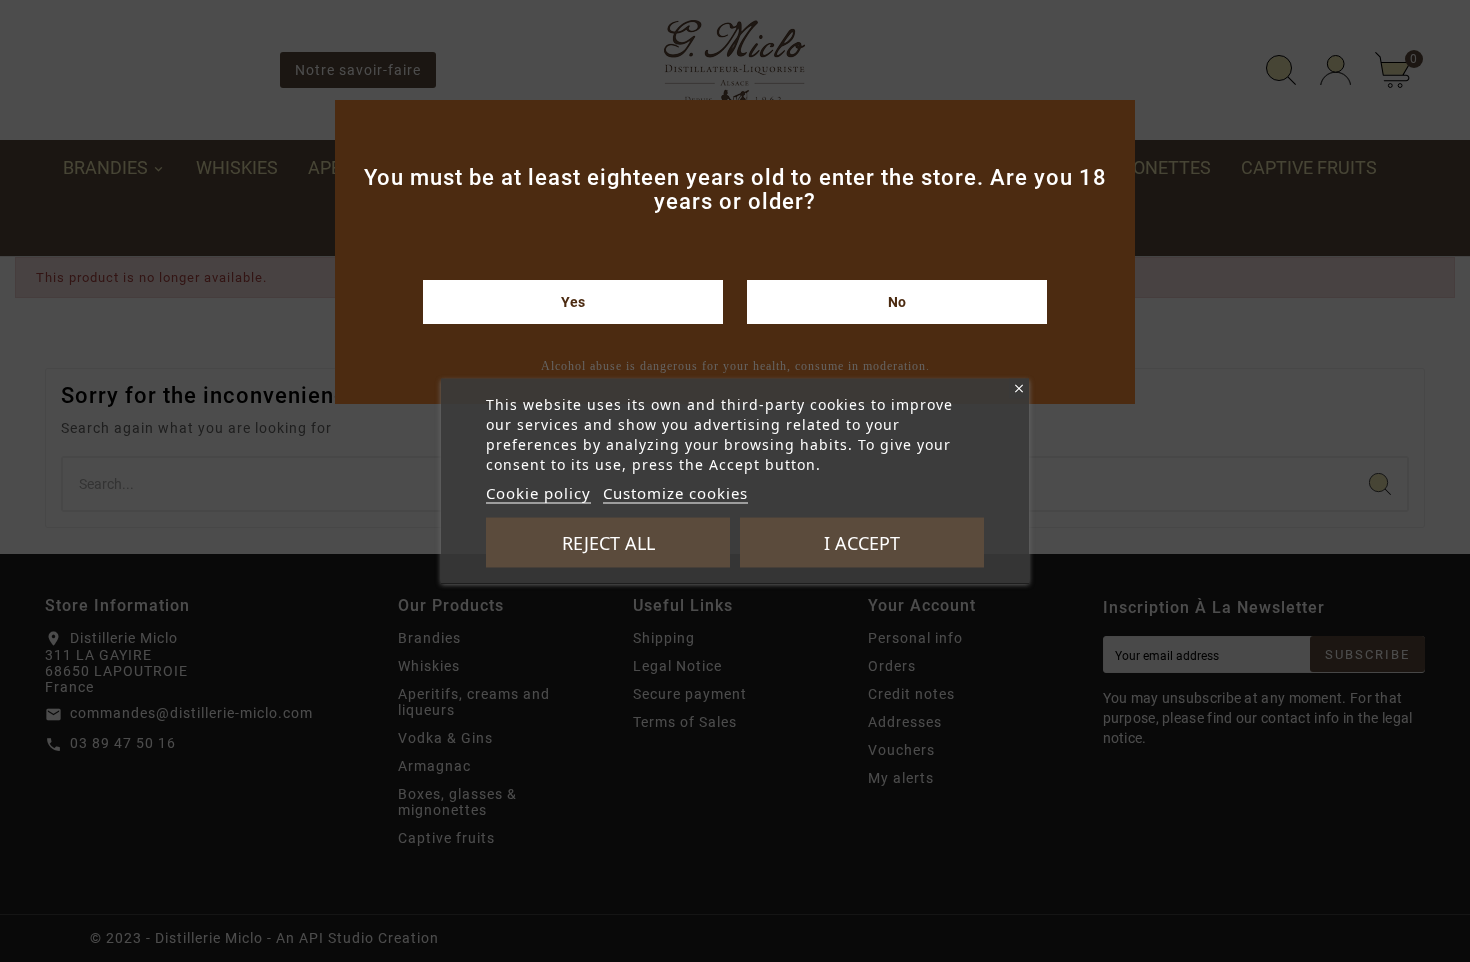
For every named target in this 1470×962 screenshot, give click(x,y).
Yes (573, 302)
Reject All (608, 543)
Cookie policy (538, 493)
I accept (862, 543)
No (897, 302)
